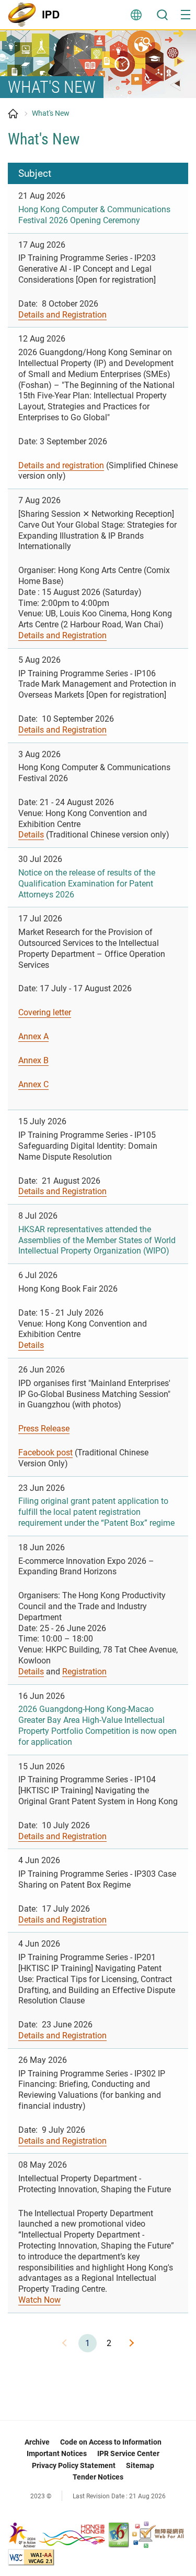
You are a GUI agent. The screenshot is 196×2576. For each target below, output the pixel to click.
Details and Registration (62, 315)
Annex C (33, 1084)
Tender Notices (98, 2477)
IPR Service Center (128, 2453)
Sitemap (140, 2465)
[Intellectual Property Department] (37, 15)
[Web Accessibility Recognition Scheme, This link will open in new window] (158, 2534)
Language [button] (136, 15)
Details (31, 835)
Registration (84, 1672)
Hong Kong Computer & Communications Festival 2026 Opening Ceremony (94, 215)
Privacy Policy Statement (74, 2465)
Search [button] (162, 15)
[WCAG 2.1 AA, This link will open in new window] (31, 2556)
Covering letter (45, 1012)
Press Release (44, 1429)
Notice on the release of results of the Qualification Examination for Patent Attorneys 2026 (87, 884)
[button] (186, 15)
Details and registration (61, 465)
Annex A (33, 1036)
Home (13, 114)
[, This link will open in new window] (57, 2534)
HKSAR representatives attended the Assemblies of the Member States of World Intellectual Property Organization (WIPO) (97, 1240)
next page (130, 2343)
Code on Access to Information (111, 2442)
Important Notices (57, 2453)
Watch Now (39, 2300)
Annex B (33, 1060)
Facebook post (45, 1453)
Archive (37, 2442)
